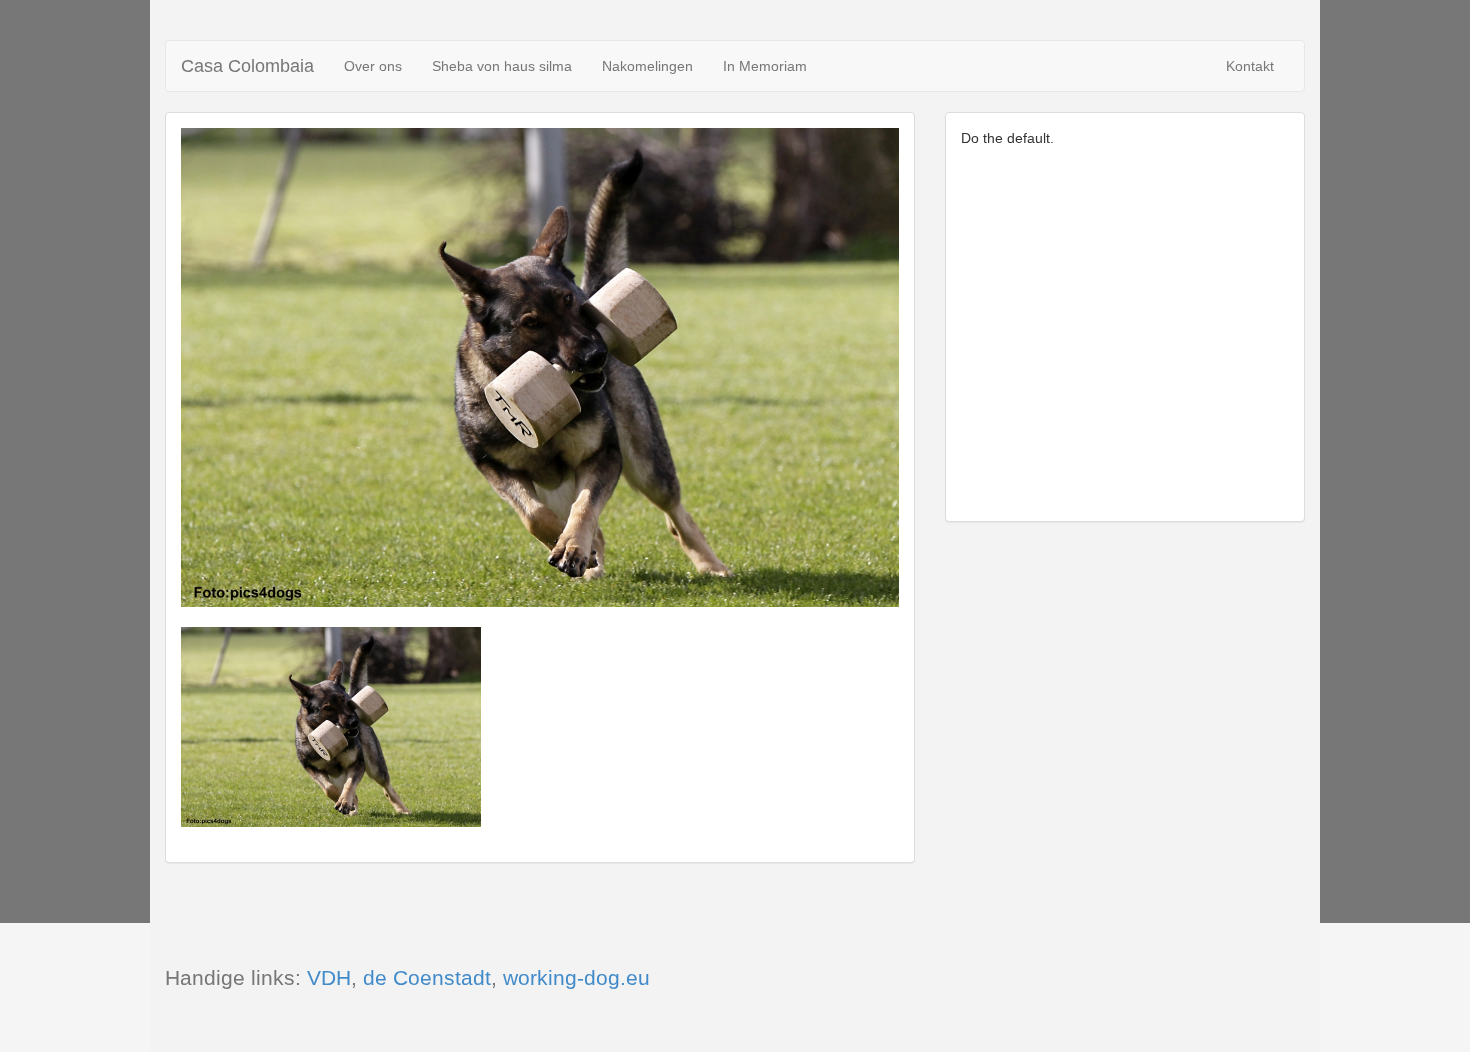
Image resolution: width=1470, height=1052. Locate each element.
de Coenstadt (427, 977)
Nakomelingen (647, 66)
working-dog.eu (576, 977)
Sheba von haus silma (502, 66)
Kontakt (1253, 74)
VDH (329, 977)
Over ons (373, 66)
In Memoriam (765, 66)
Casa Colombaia (247, 66)
